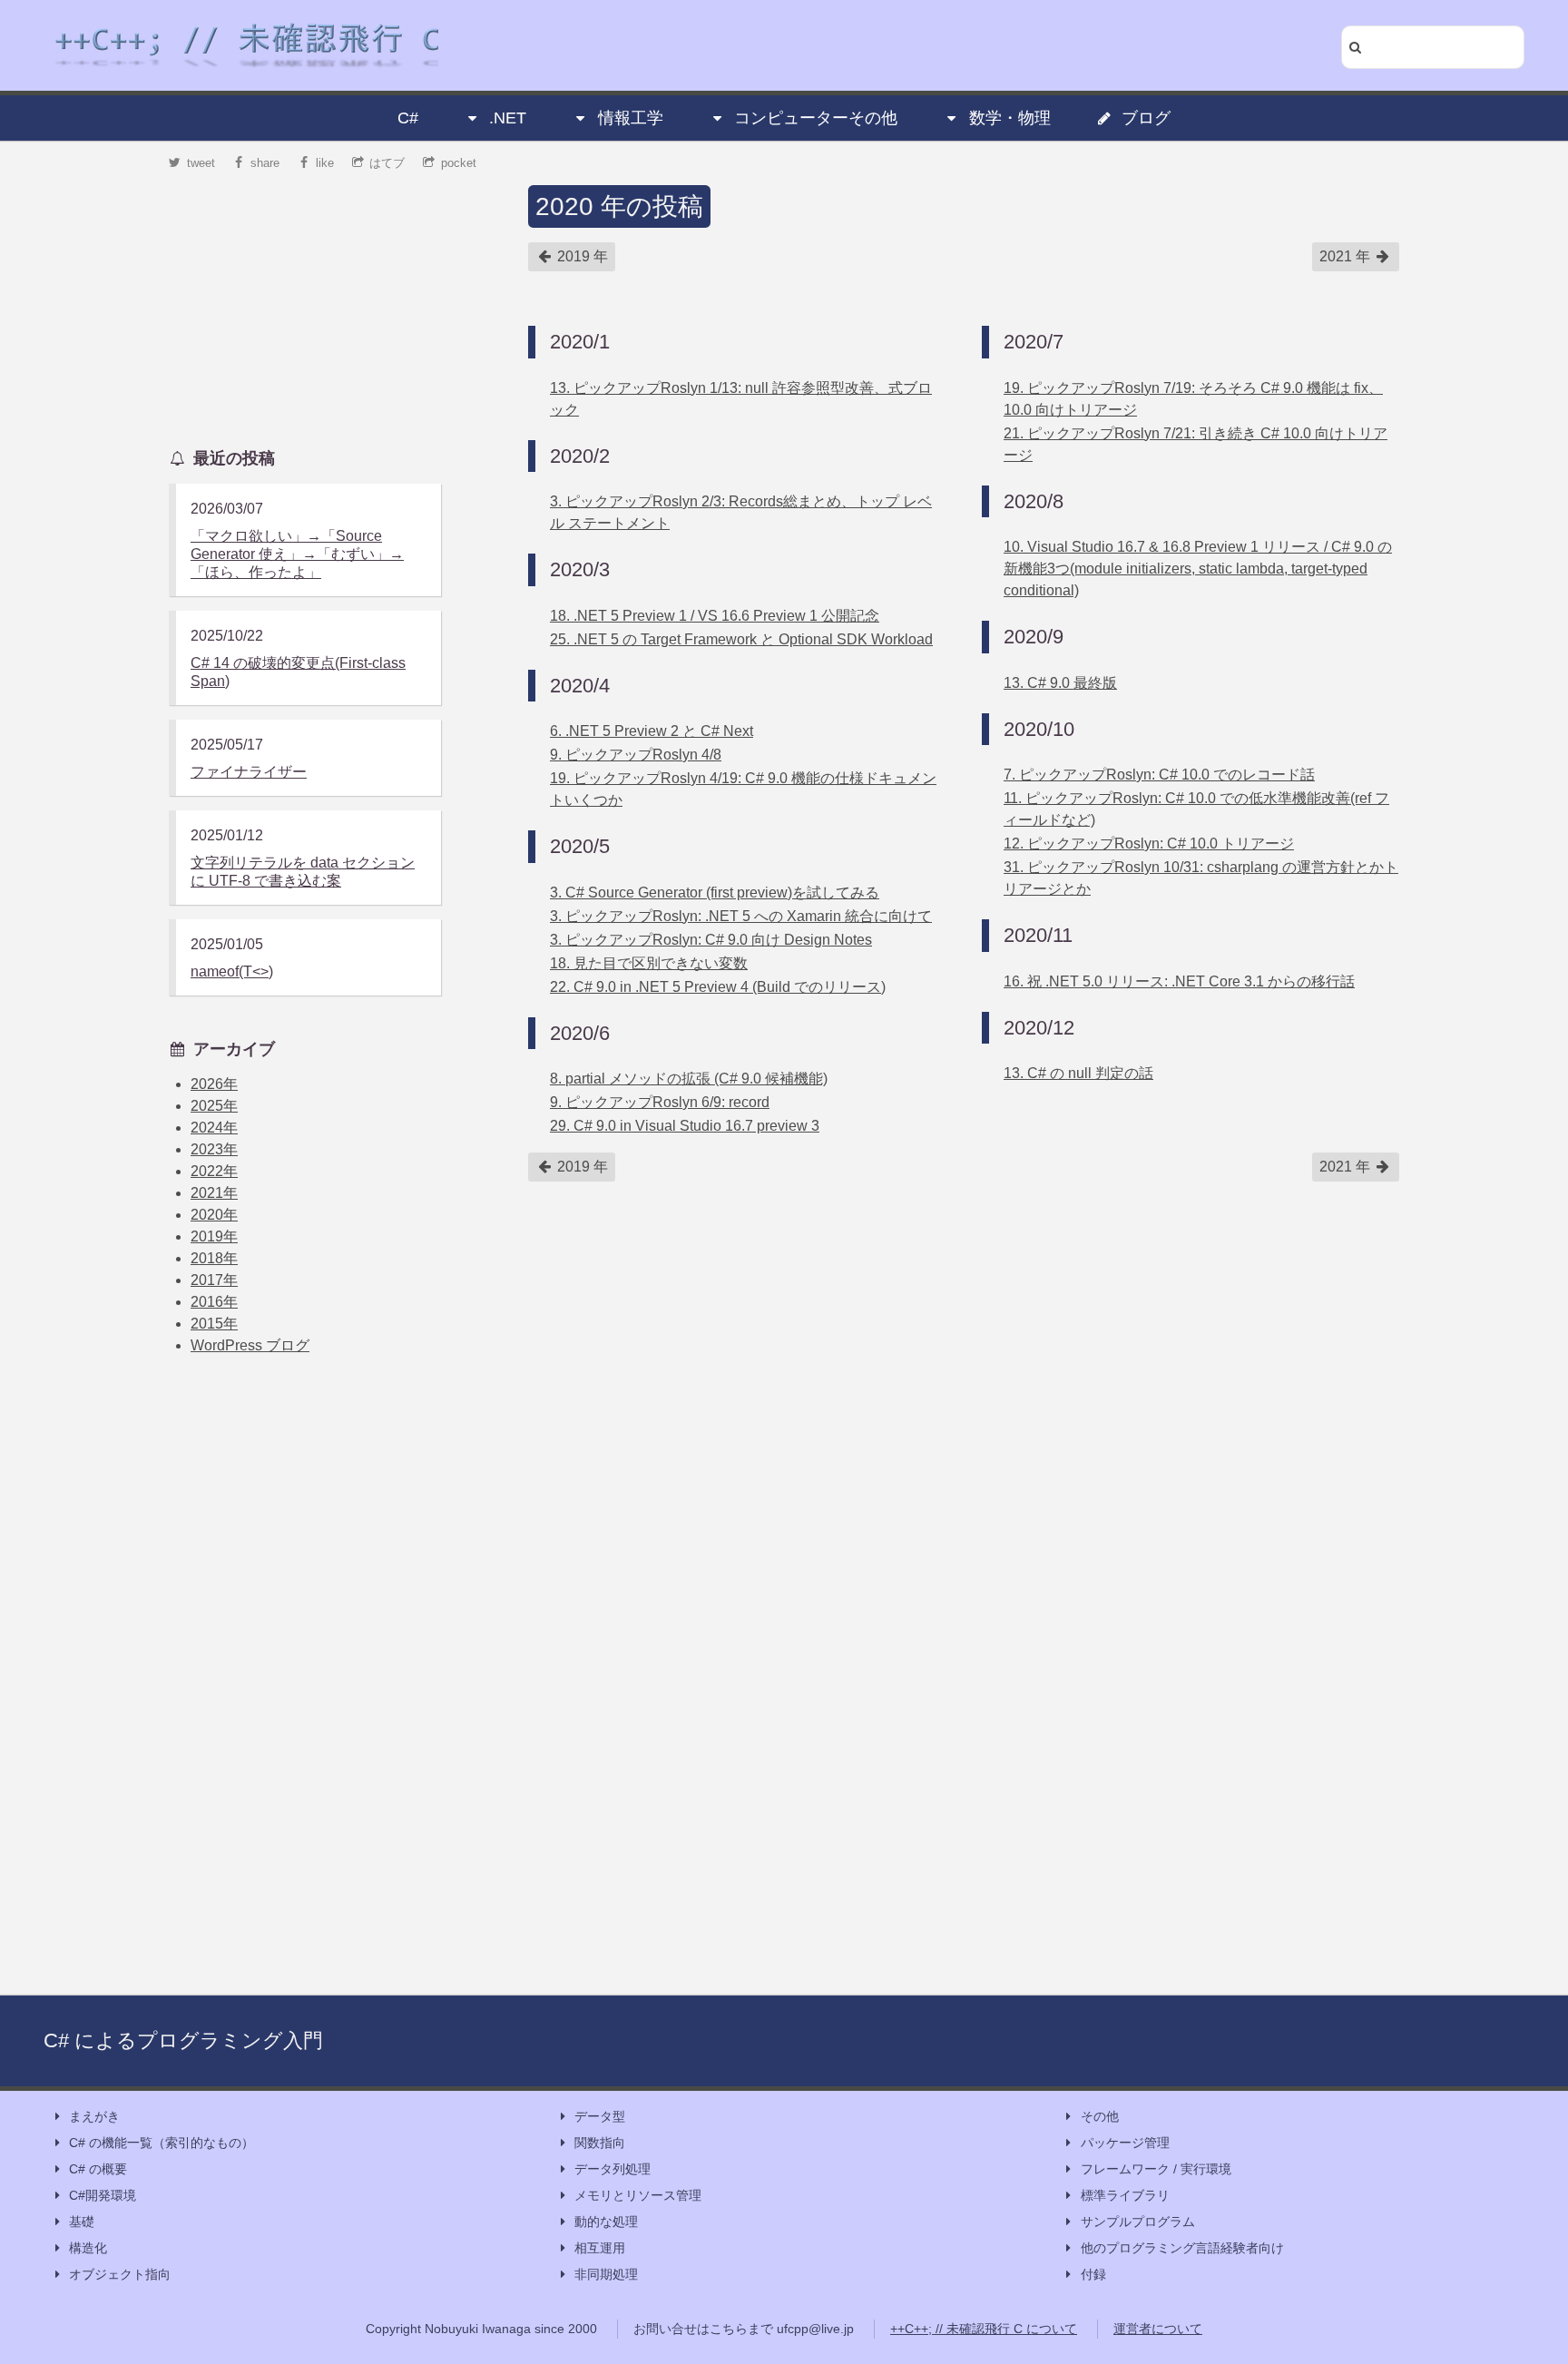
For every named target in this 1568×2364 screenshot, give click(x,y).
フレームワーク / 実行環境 (1156, 2169)
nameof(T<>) (232, 971)
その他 (1100, 2116)
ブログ (1146, 118)
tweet (201, 163)
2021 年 (1347, 256)
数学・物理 (1010, 118)
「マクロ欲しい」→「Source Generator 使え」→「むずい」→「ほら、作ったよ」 (297, 554)
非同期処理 (606, 2274)
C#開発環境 (103, 2195)
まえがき (94, 2116)
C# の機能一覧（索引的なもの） (162, 2143)
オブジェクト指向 (120, 2274)
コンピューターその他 (816, 118)
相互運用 (600, 2248)
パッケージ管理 (1125, 2143)
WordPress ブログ (250, 1345)
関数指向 (600, 2143)
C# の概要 (98, 2169)
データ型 (600, 2116)
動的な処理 (606, 2222)
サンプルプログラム (1138, 2222)
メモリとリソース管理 (638, 2195)
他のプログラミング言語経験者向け (1182, 2248)
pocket (459, 163)
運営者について (1158, 2329)
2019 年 (581, 256)
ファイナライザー (249, 772)
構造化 (88, 2248)
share (265, 163)
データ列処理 (612, 2169)
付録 (1093, 2274)
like (325, 163)
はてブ (387, 163)
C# (408, 118)
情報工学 (631, 118)
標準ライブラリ (1125, 2195)
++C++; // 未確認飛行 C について (984, 2329)
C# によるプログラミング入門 (183, 2040)
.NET (508, 118)
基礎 (82, 2222)
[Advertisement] (305, 299)
